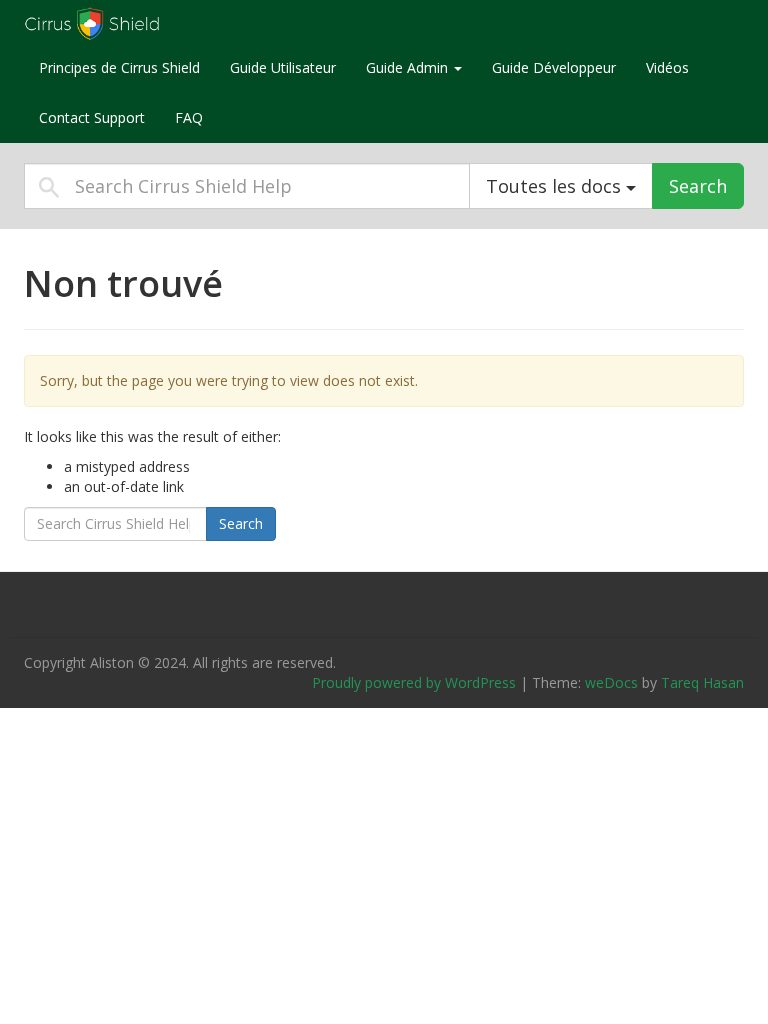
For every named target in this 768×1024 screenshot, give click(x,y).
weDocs (611, 682)
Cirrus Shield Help (149, 24)
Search (698, 186)
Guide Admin (409, 67)
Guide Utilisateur (283, 67)
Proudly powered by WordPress (414, 682)
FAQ (189, 117)
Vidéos (667, 67)
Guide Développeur (554, 67)
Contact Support (92, 117)
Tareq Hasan (702, 682)
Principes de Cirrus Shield (119, 67)
